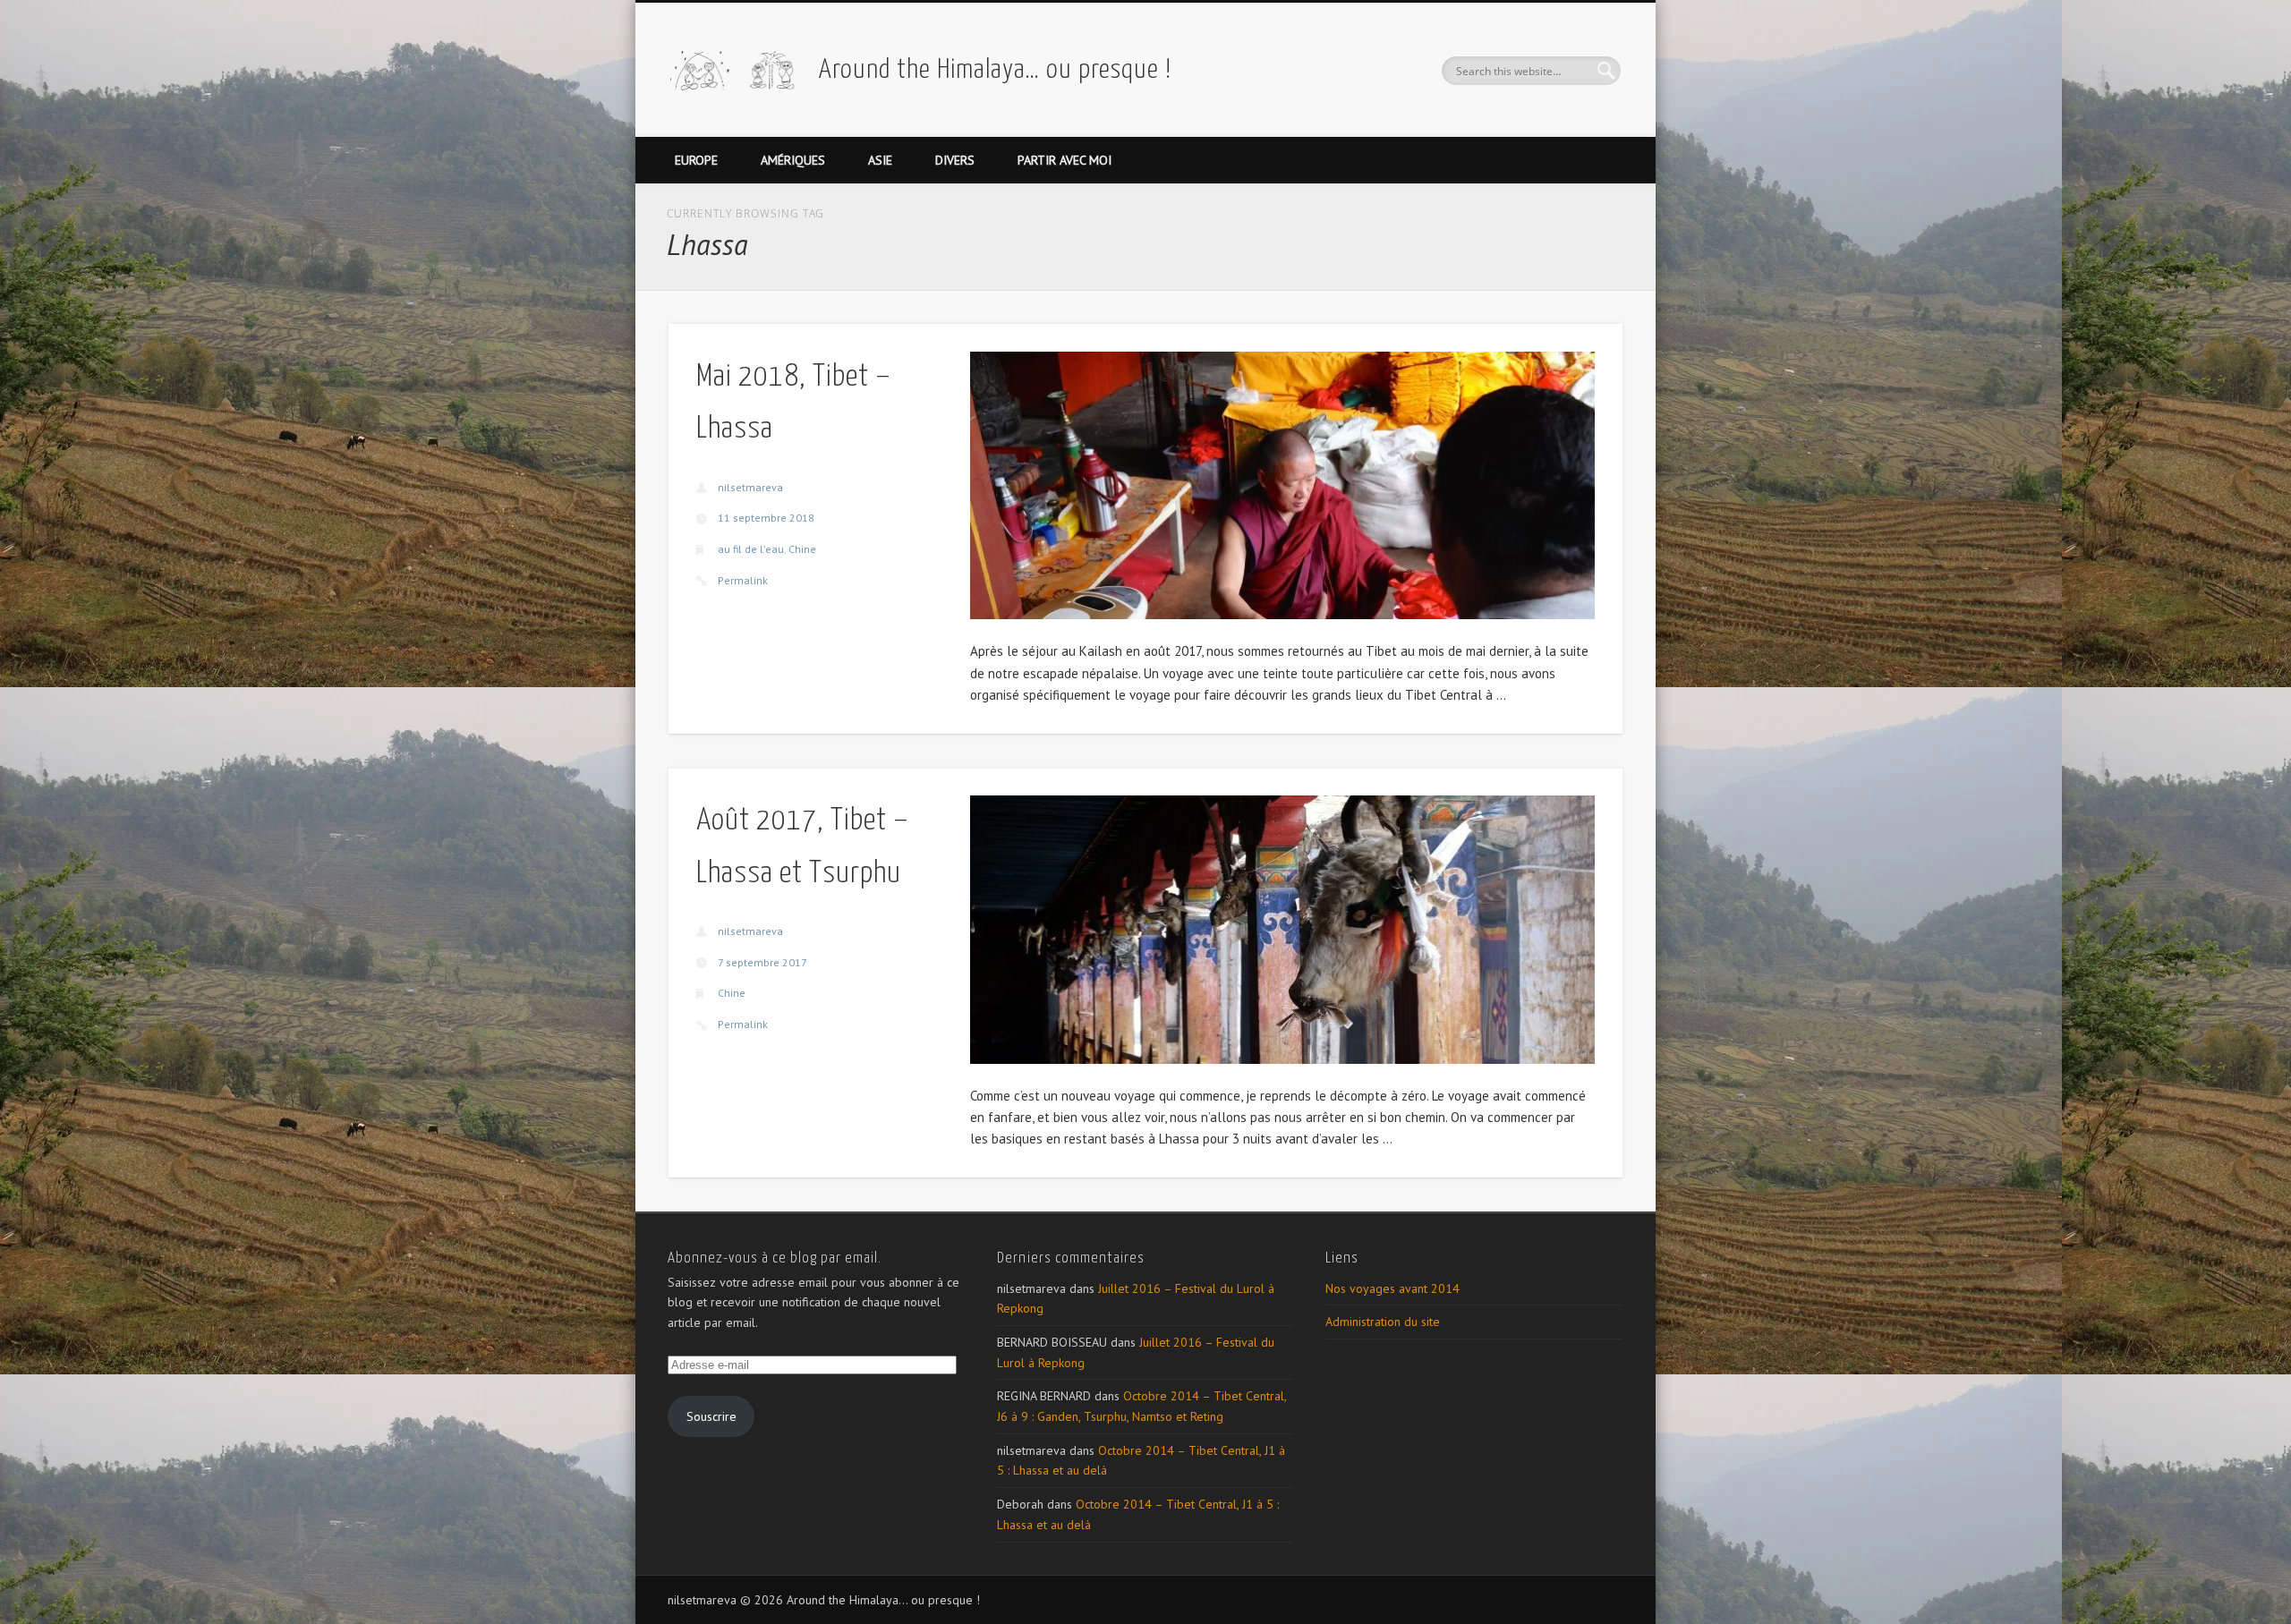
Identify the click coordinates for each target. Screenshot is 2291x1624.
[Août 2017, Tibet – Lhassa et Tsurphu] (1282, 929)
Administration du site (1383, 1322)
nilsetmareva (750, 487)
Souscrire (711, 1416)
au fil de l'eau (751, 549)
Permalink (743, 580)
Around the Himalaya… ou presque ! (995, 70)
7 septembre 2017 (762, 962)
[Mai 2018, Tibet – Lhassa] (1282, 485)
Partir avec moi (1065, 160)
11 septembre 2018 (766, 518)
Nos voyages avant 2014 (1392, 1288)
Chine (802, 549)
